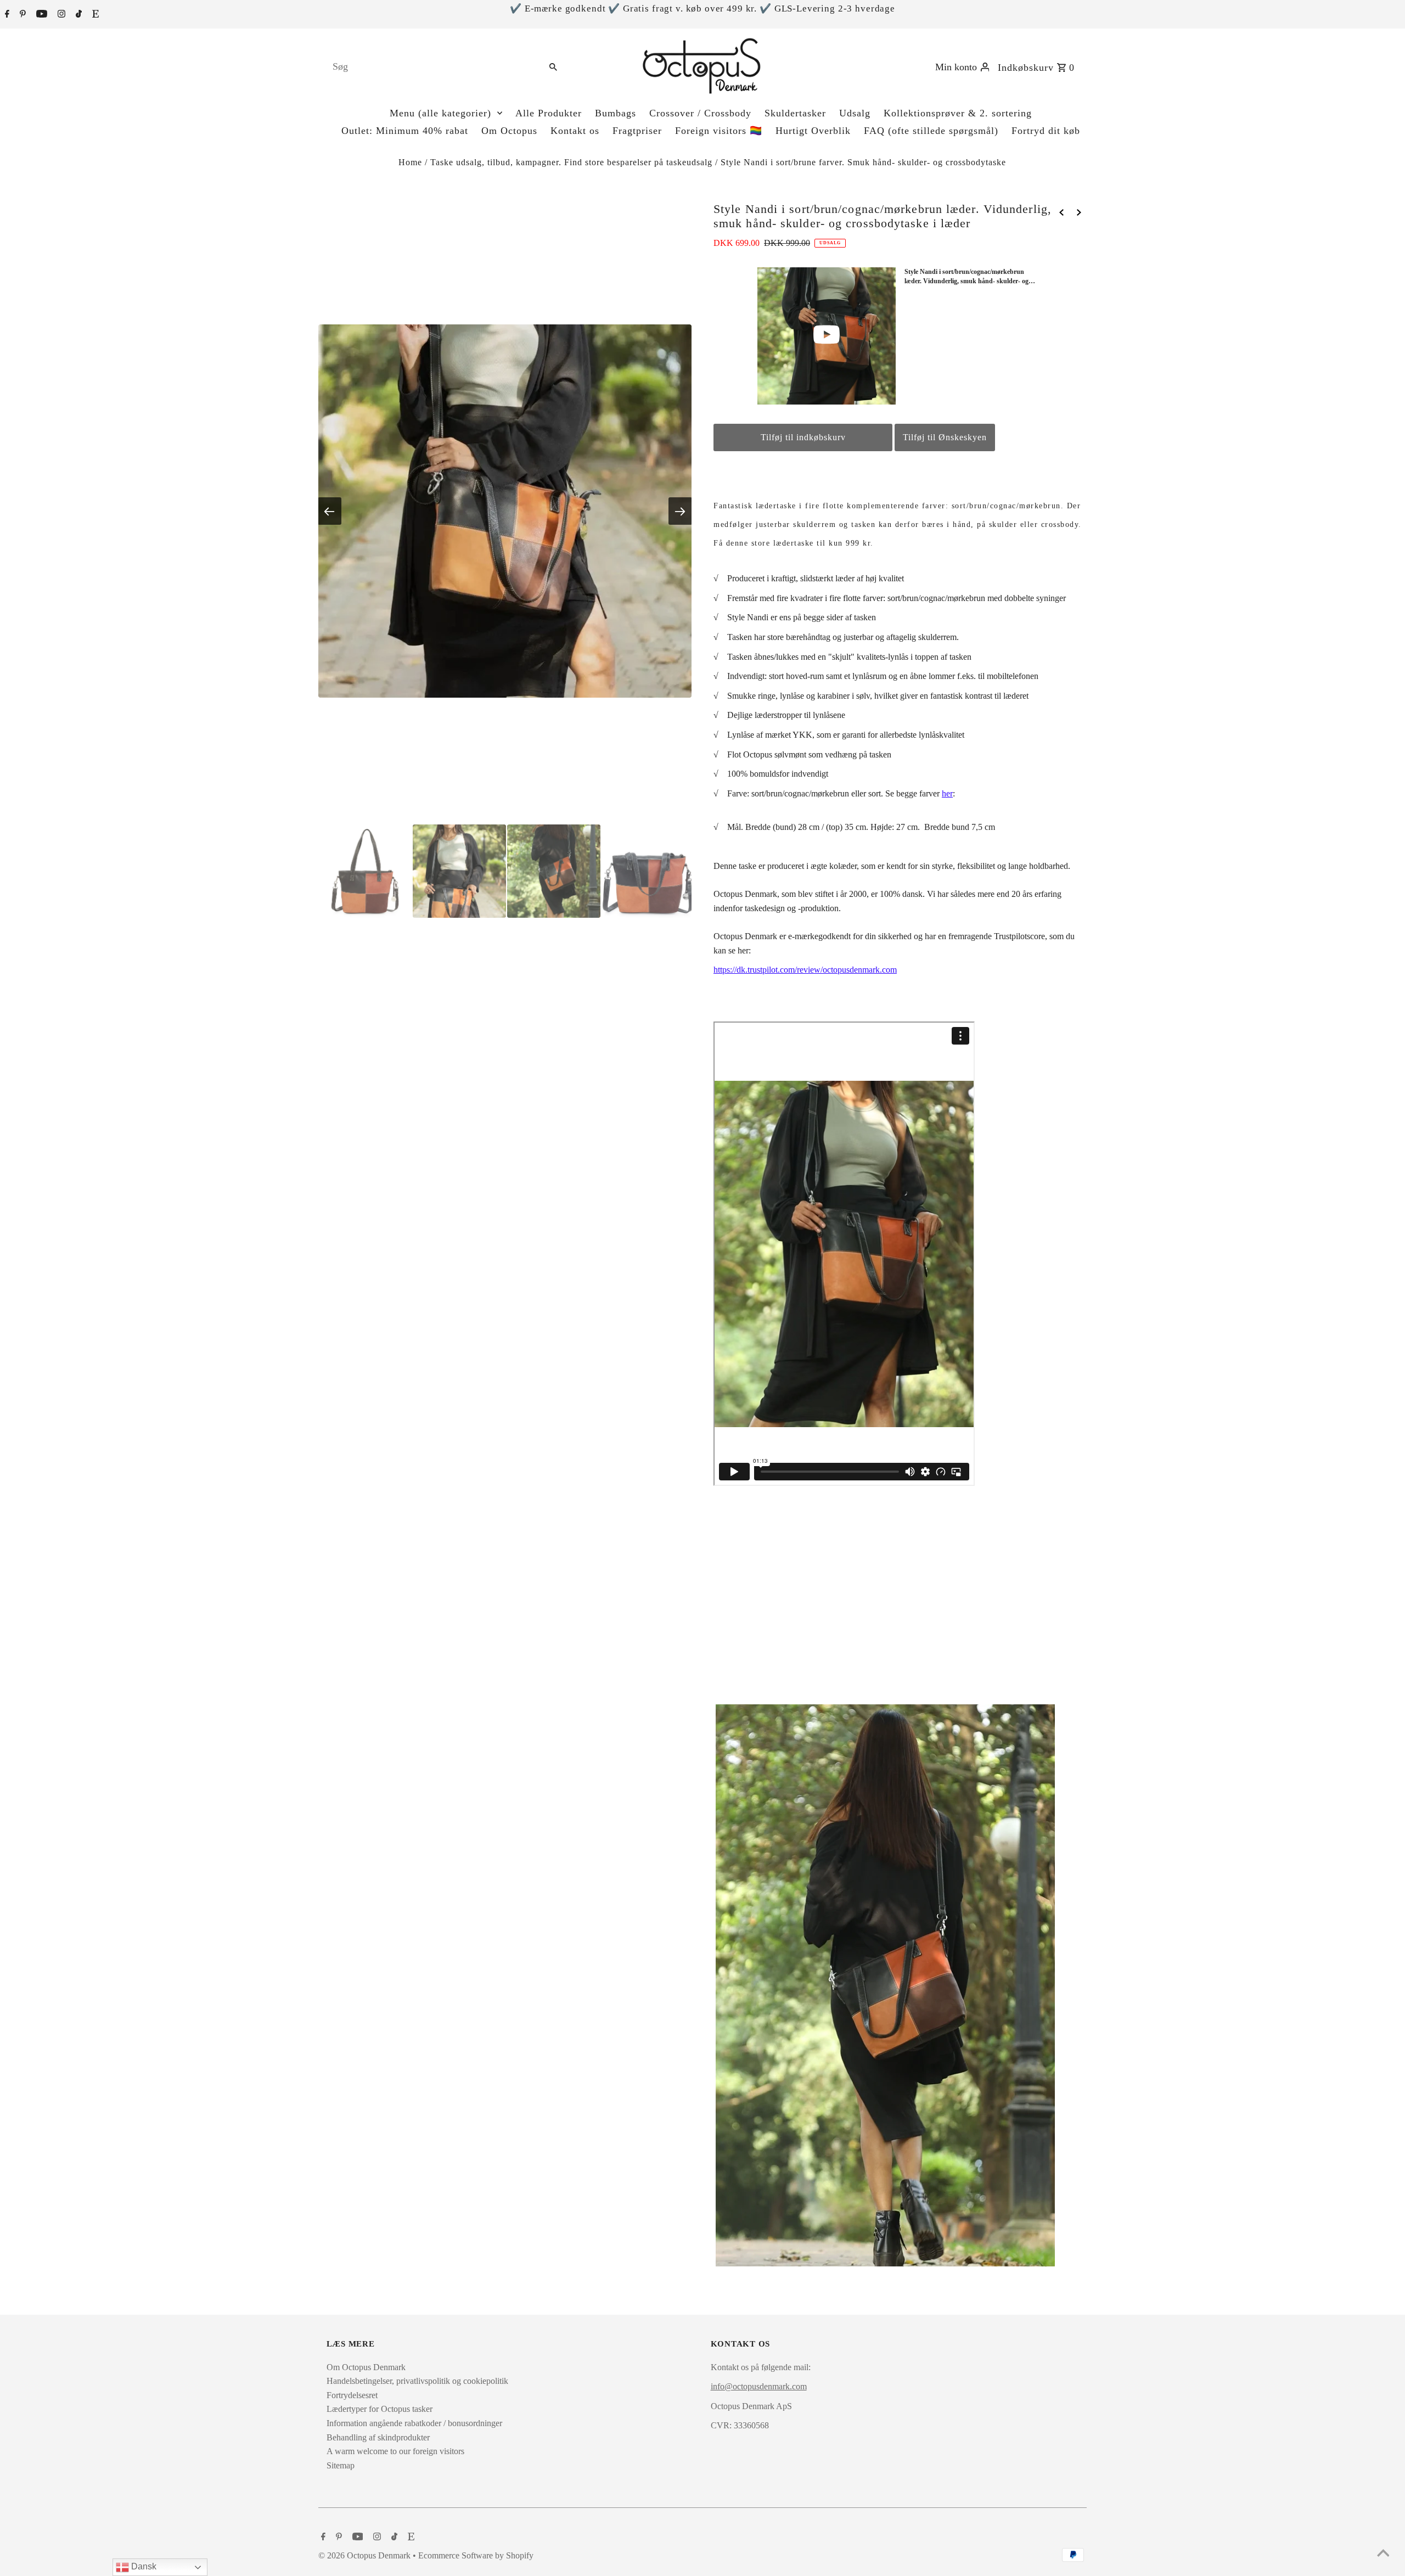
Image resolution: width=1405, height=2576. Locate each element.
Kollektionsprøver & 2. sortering (958, 113)
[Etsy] (94, 15)
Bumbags (616, 113)
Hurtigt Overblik (813, 131)
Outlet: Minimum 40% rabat (405, 131)
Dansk (143, 2566)
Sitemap (341, 2465)
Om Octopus (509, 131)
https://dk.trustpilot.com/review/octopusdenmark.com (805, 970)
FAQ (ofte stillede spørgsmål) (931, 131)
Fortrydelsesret (352, 2395)
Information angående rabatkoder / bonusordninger (414, 2423)
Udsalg (855, 113)
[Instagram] (60, 15)
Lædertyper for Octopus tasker (380, 2409)
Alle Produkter (549, 113)
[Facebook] (6, 15)
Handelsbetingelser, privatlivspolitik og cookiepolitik (417, 2381)
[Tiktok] (77, 15)
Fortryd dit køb (1046, 131)
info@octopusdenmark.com (759, 2386)
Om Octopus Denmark (366, 2367)
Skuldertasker (795, 113)
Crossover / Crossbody (700, 113)
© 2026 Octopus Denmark (366, 2555)
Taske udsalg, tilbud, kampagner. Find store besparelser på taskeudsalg (571, 162)
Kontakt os (575, 131)
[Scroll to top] (1383, 2554)
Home (410, 162)
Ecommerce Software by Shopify (476, 2555)
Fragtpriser (637, 131)
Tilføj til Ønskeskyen (945, 437)
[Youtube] (40, 15)
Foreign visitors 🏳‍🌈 (719, 131)
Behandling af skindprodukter (378, 2437)
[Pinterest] (21, 15)
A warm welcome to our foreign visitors (395, 2451)
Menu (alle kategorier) (440, 113)
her (947, 793)
